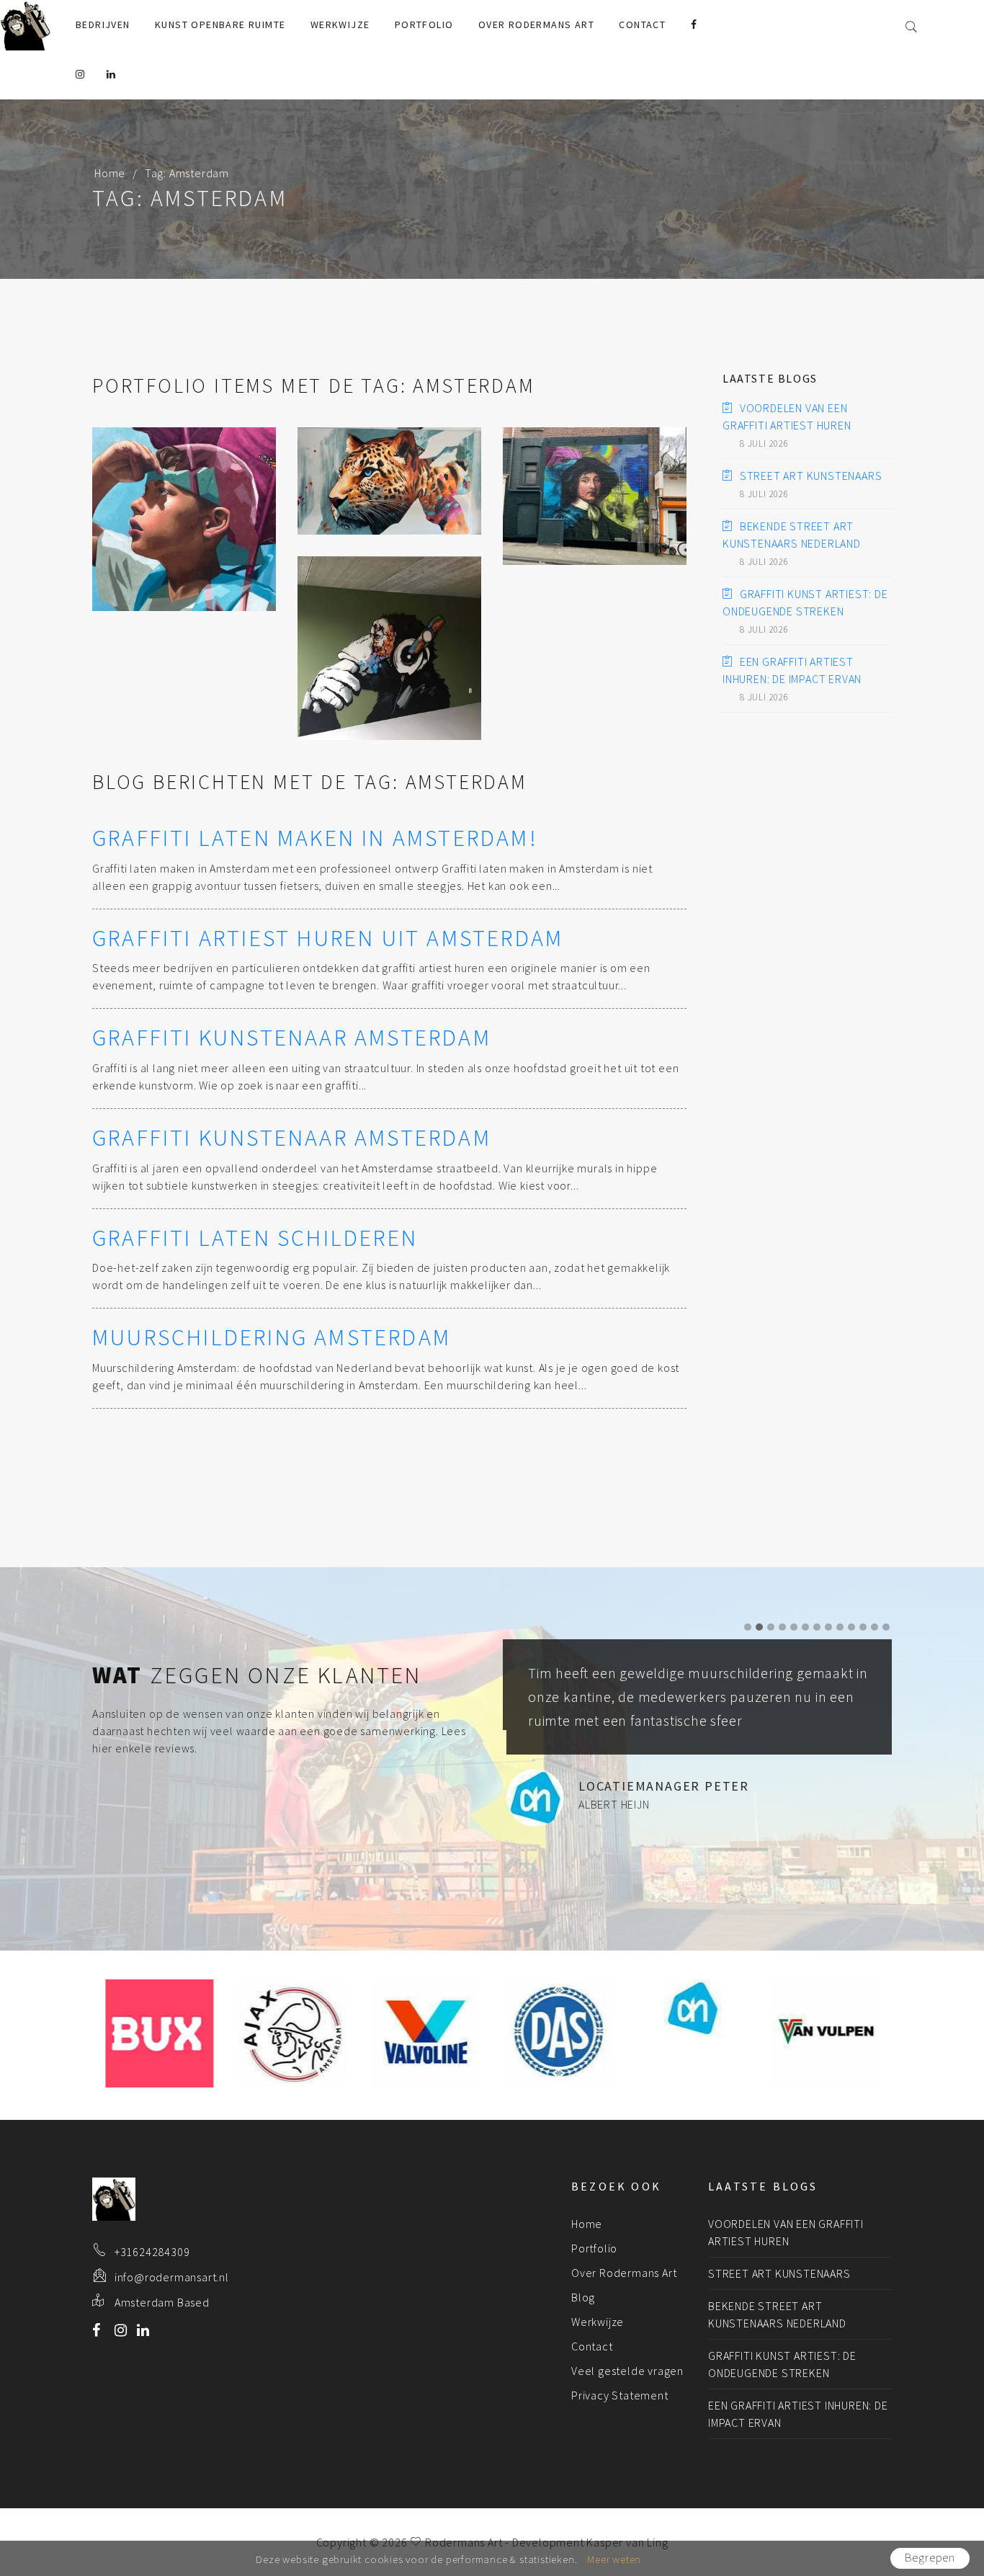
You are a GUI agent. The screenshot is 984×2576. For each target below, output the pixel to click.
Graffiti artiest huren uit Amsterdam (328, 938)
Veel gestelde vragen (627, 2371)
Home (110, 173)
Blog (583, 2297)
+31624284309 (152, 2252)
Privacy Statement (620, 2395)
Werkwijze (340, 24)
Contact (642, 24)
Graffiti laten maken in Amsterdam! (315, 838)
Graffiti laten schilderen (255, 1238)
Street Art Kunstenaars (811, 476)
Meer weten (614, 2559)
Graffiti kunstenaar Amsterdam (292, 1038)
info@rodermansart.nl (172, 2277)
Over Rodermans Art (536, 24)
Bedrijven (103, 24)
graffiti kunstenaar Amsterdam (292, 1138)
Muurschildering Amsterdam (272, 1337)
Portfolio (424, 24)
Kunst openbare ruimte (220, 24)
